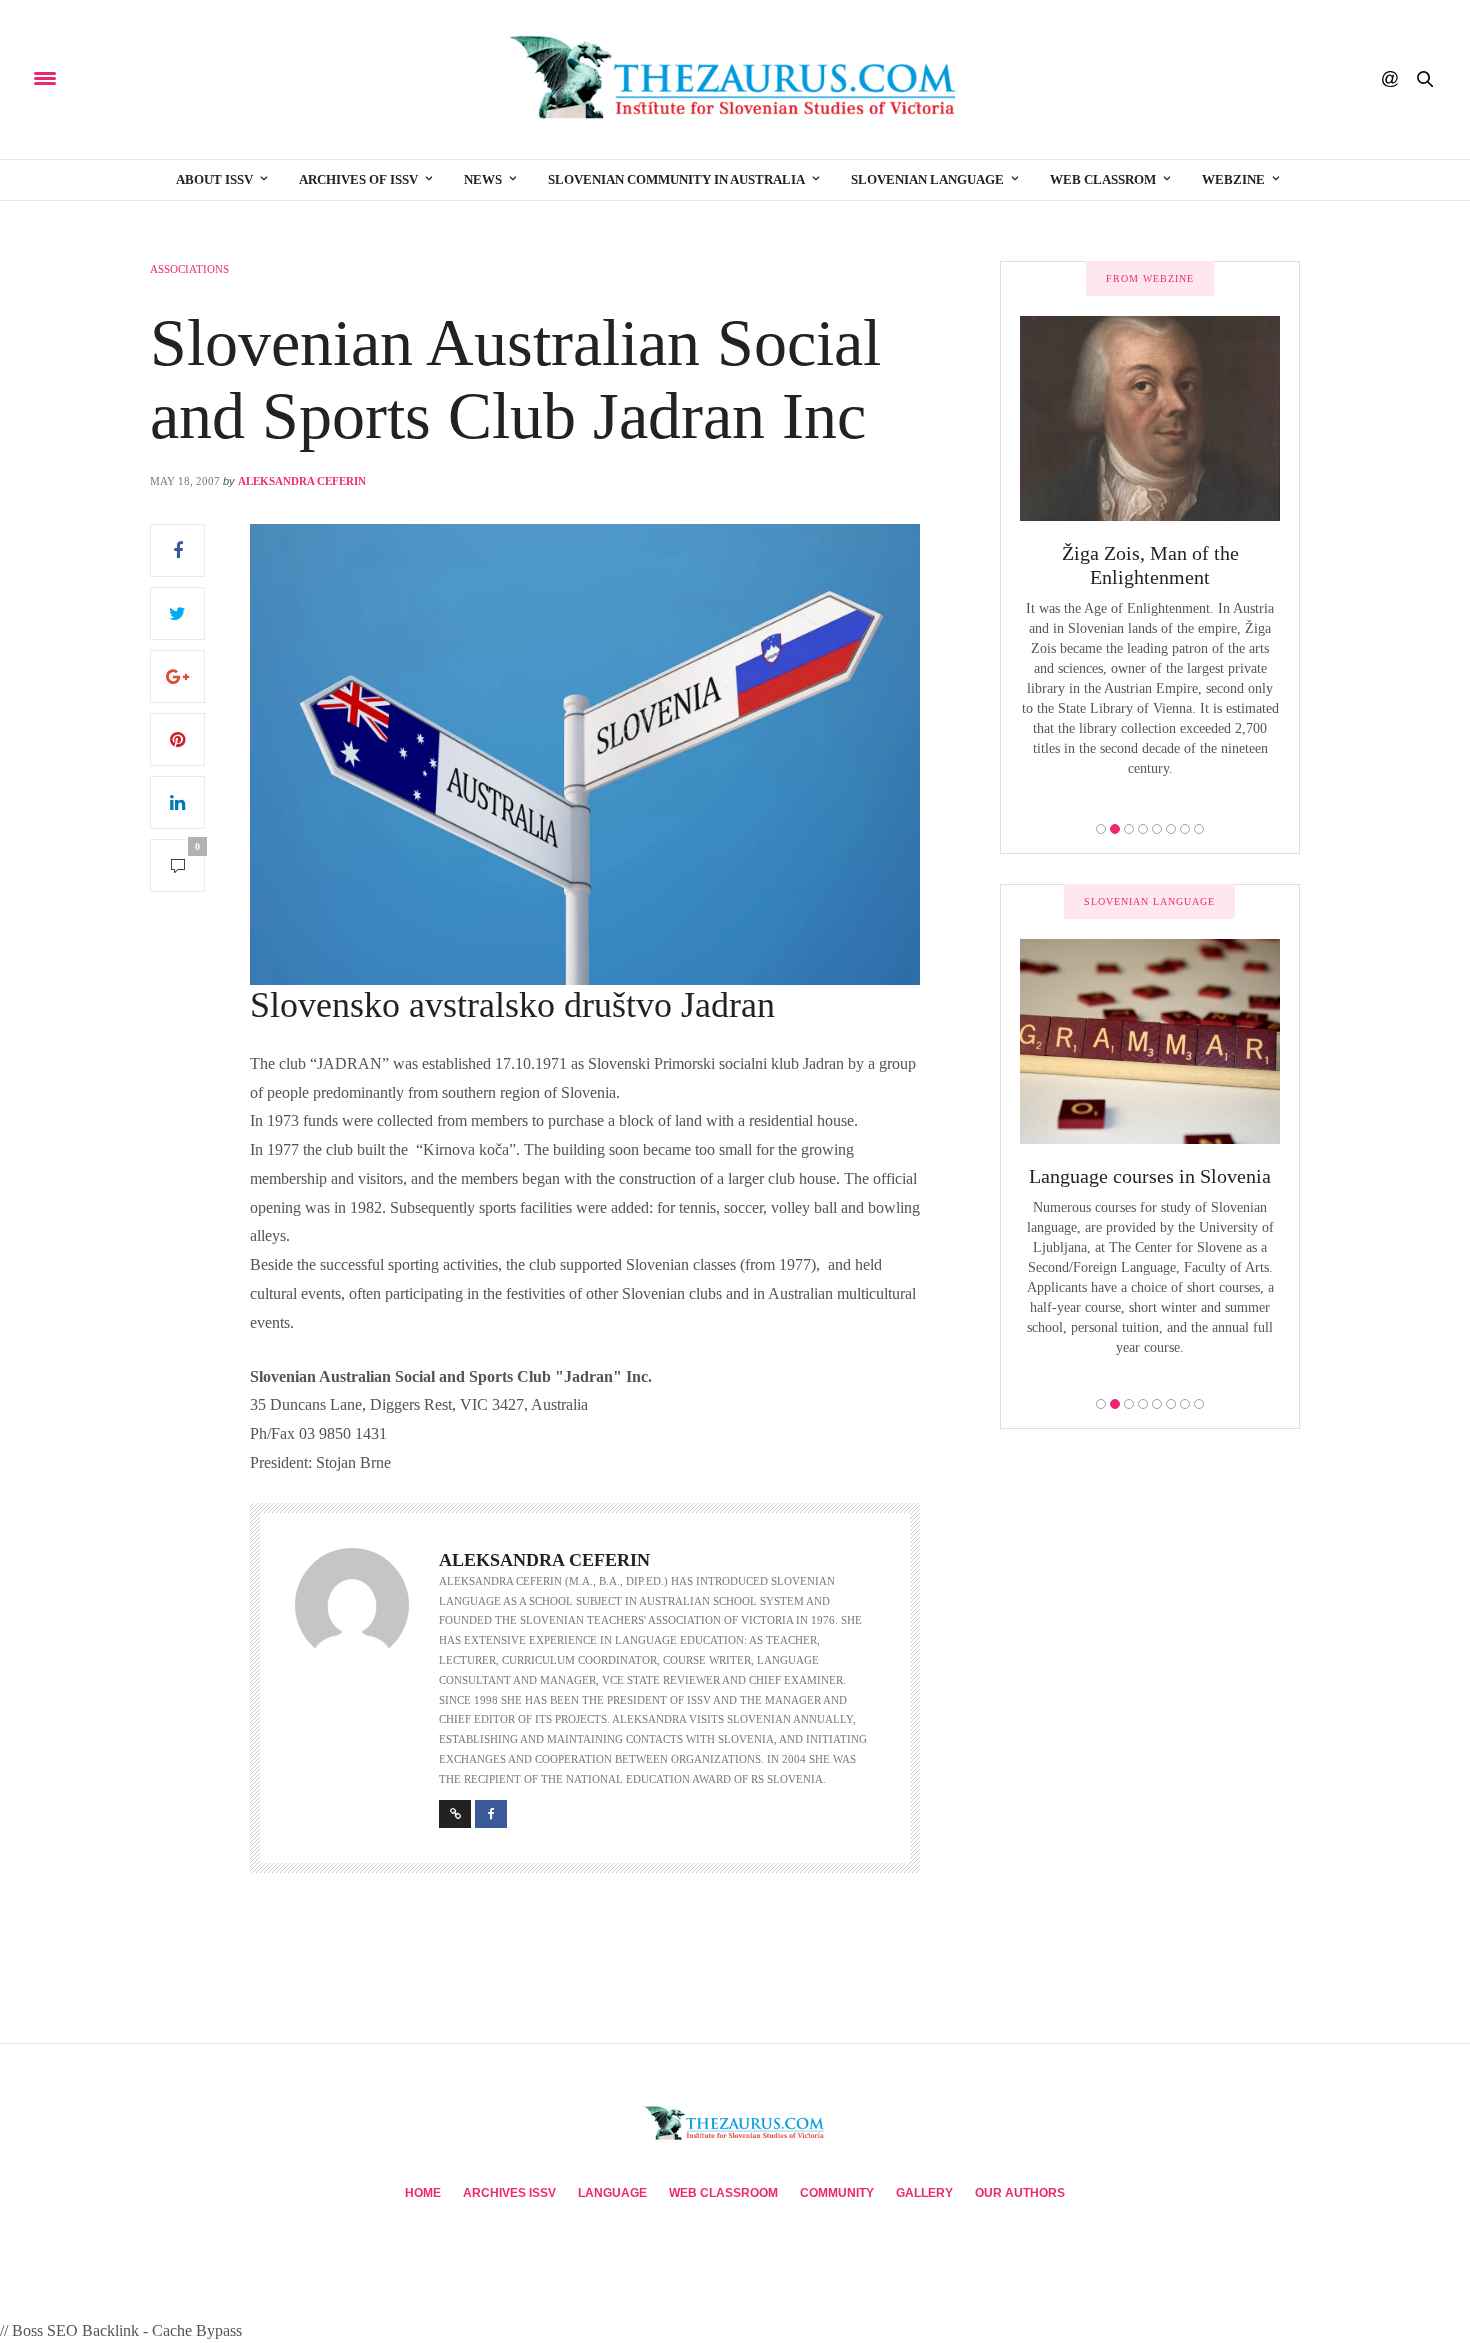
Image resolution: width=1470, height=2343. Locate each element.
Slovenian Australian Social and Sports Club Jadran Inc (515, 379)
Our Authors (1020, 2193)
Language (612, 2193)
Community (837, 2193)
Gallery (924, 2193)
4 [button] (1143, 829)
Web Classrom (1103, 179)
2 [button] (1115, 829)
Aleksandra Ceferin (302, 481)
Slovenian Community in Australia (676, 179)
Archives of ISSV (358, 179)
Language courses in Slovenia (1150, 1176)
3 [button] (1129, 829)
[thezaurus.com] (735, 79)
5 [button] (1157, 829)
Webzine (1233, 179)
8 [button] (1199, 829)
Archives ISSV (509, 2193)
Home (423, 2193)
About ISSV (214, 179)
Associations (189, 269)
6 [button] (1171, 829)
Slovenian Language (927, 179)
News (483, 179)
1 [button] (1101, 829)
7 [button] (1185, 829)
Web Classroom (723, 2193)
